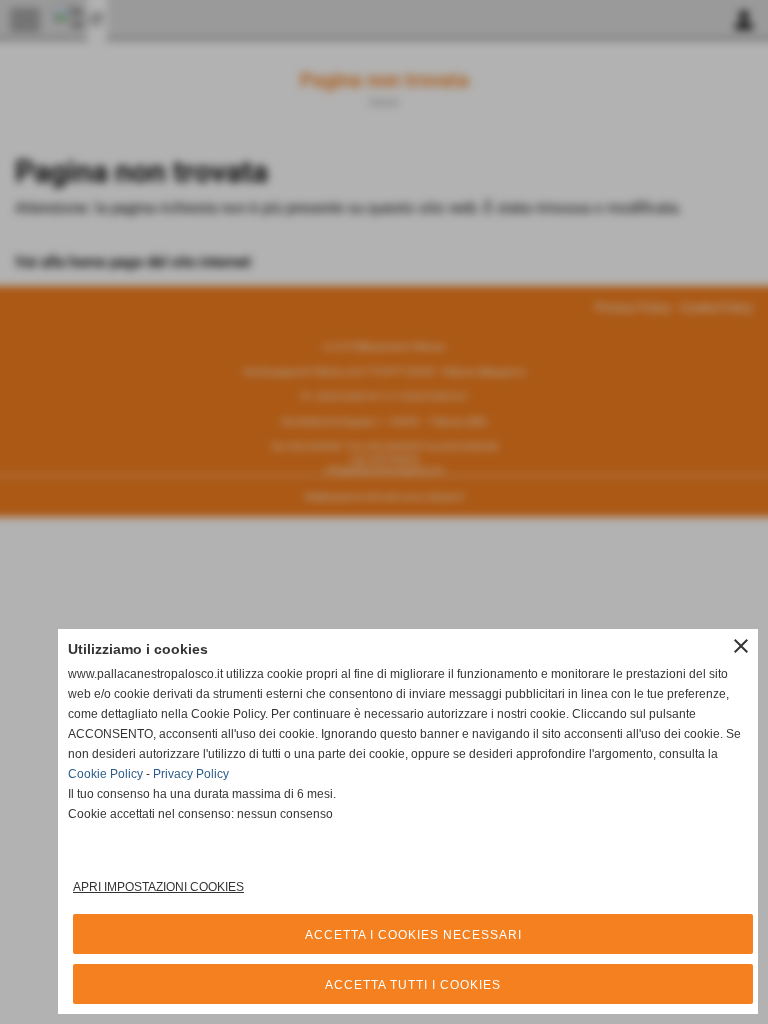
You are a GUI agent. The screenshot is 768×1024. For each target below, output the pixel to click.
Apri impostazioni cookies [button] (158, 887)
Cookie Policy (105, 774)
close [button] (741, 646)
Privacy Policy (191, 774)
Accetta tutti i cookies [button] (413, 985)
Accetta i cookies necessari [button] (413, 935)
